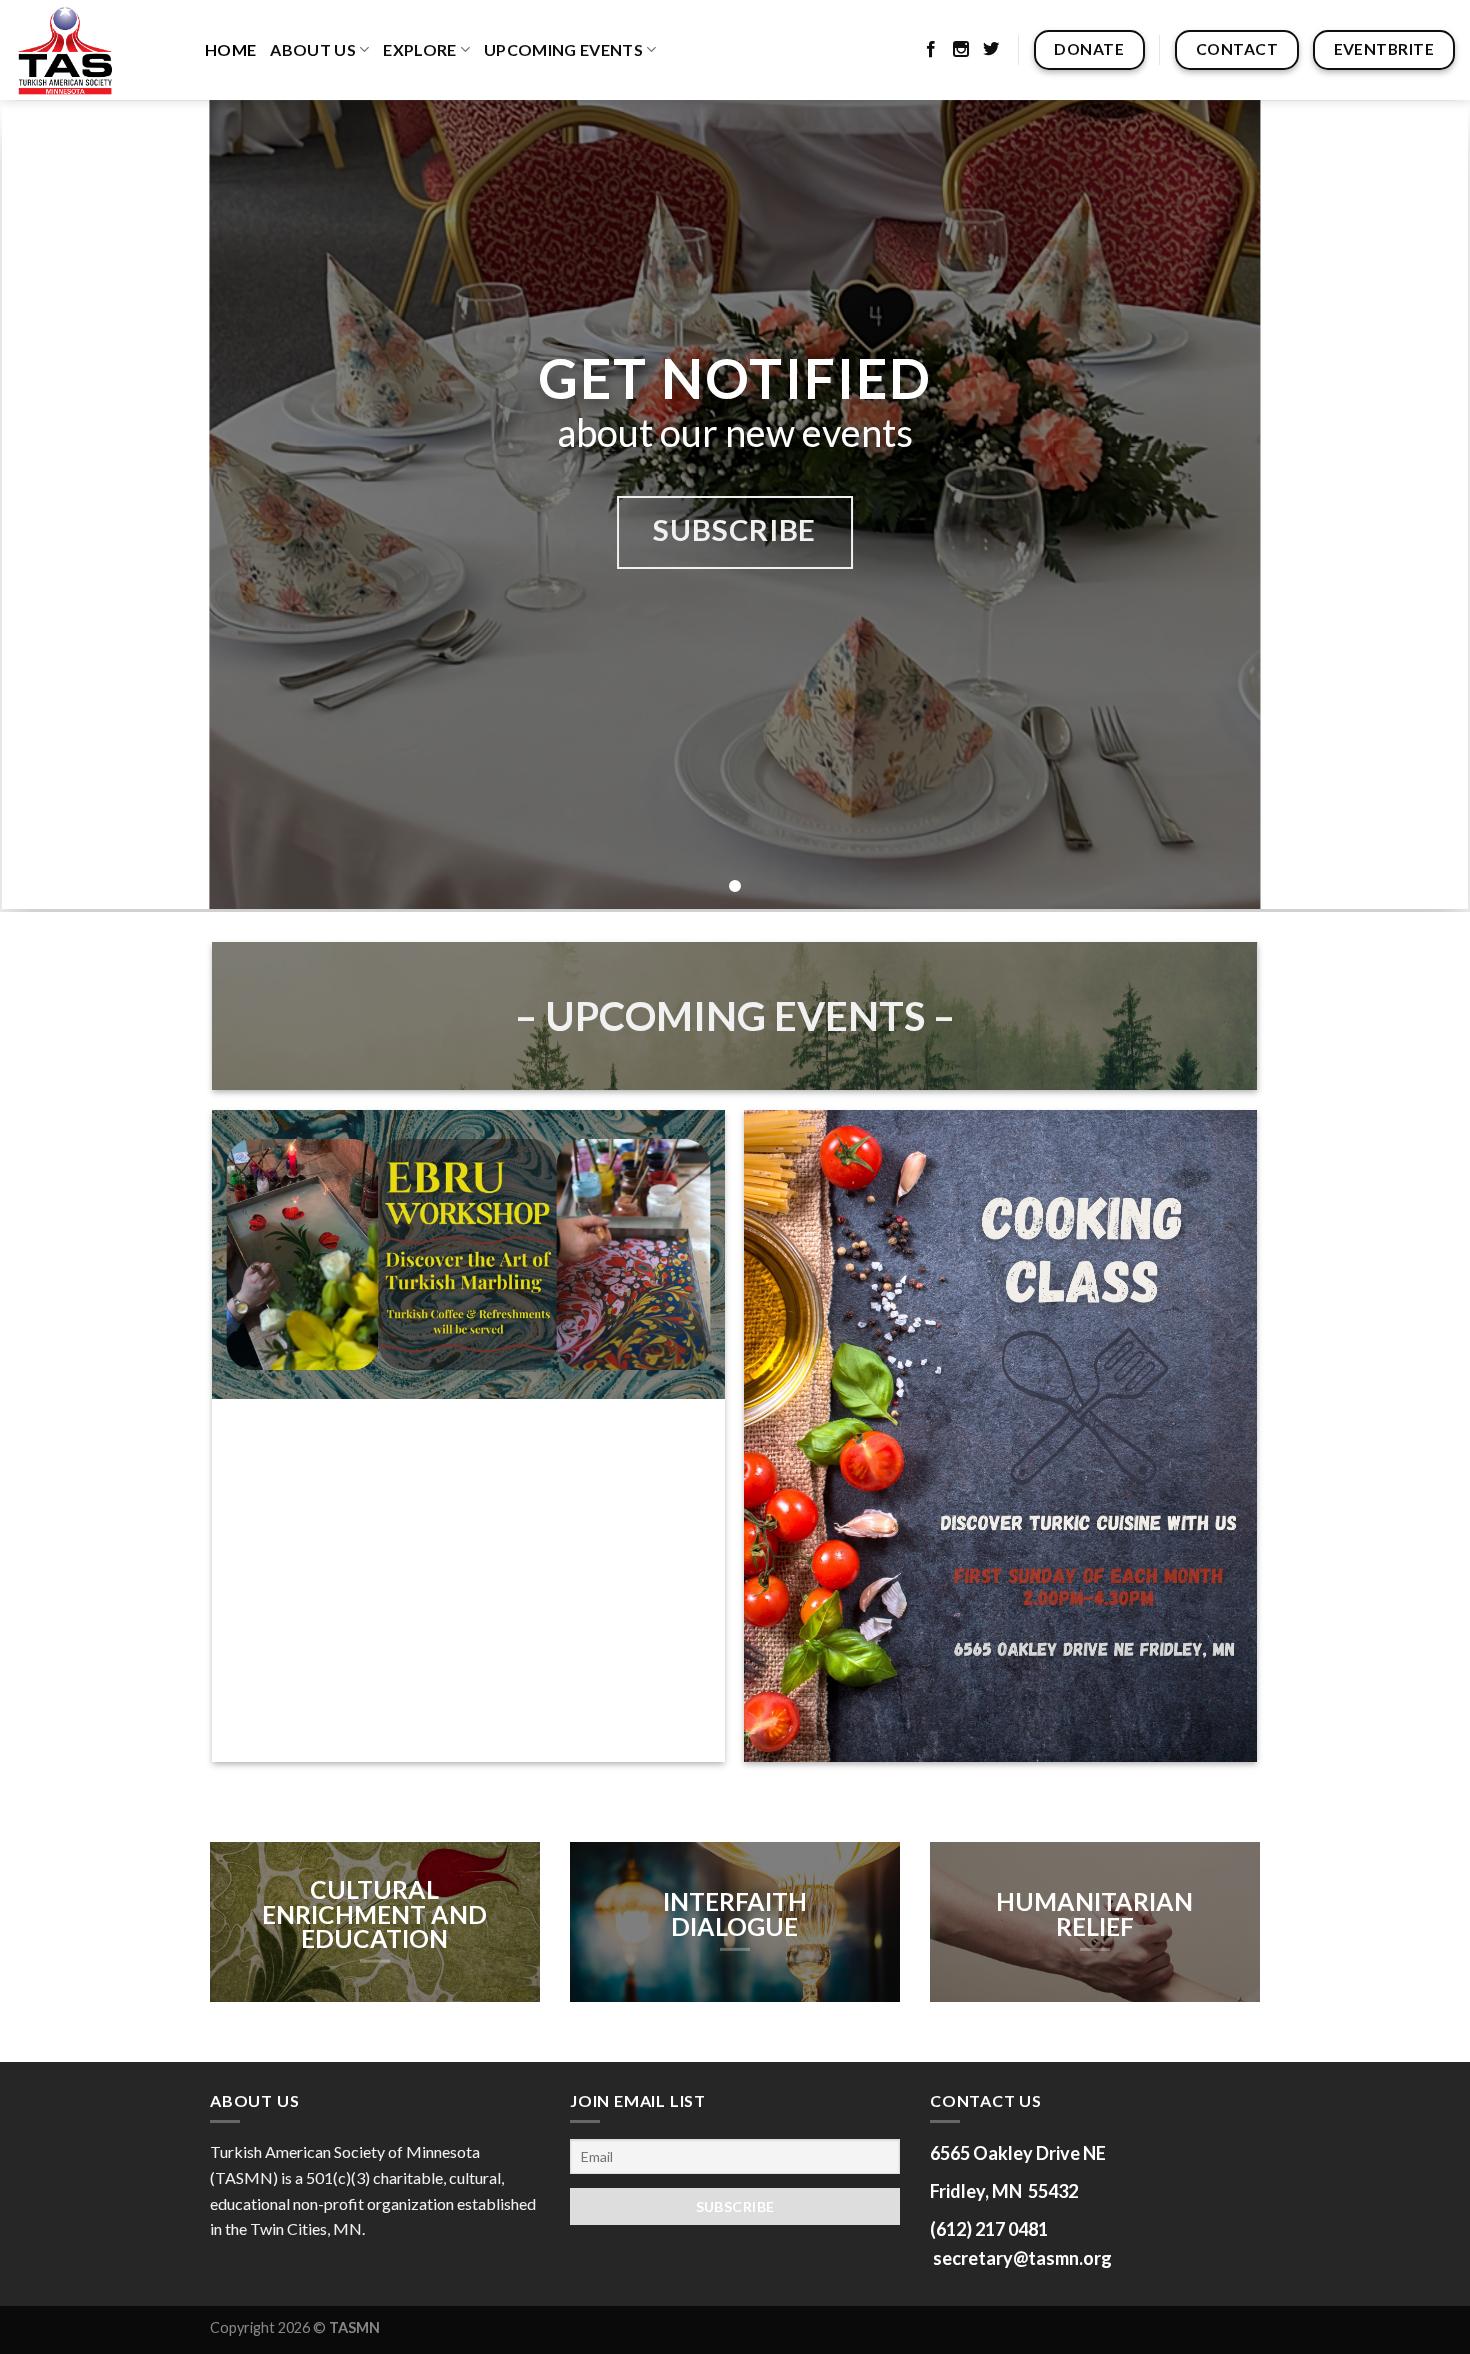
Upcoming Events (563, 49)
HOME (230, 49)
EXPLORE (419, 49)
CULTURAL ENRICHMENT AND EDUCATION (374, 1913)
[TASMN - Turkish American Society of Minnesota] (95, 50)
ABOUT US (313, 49)
